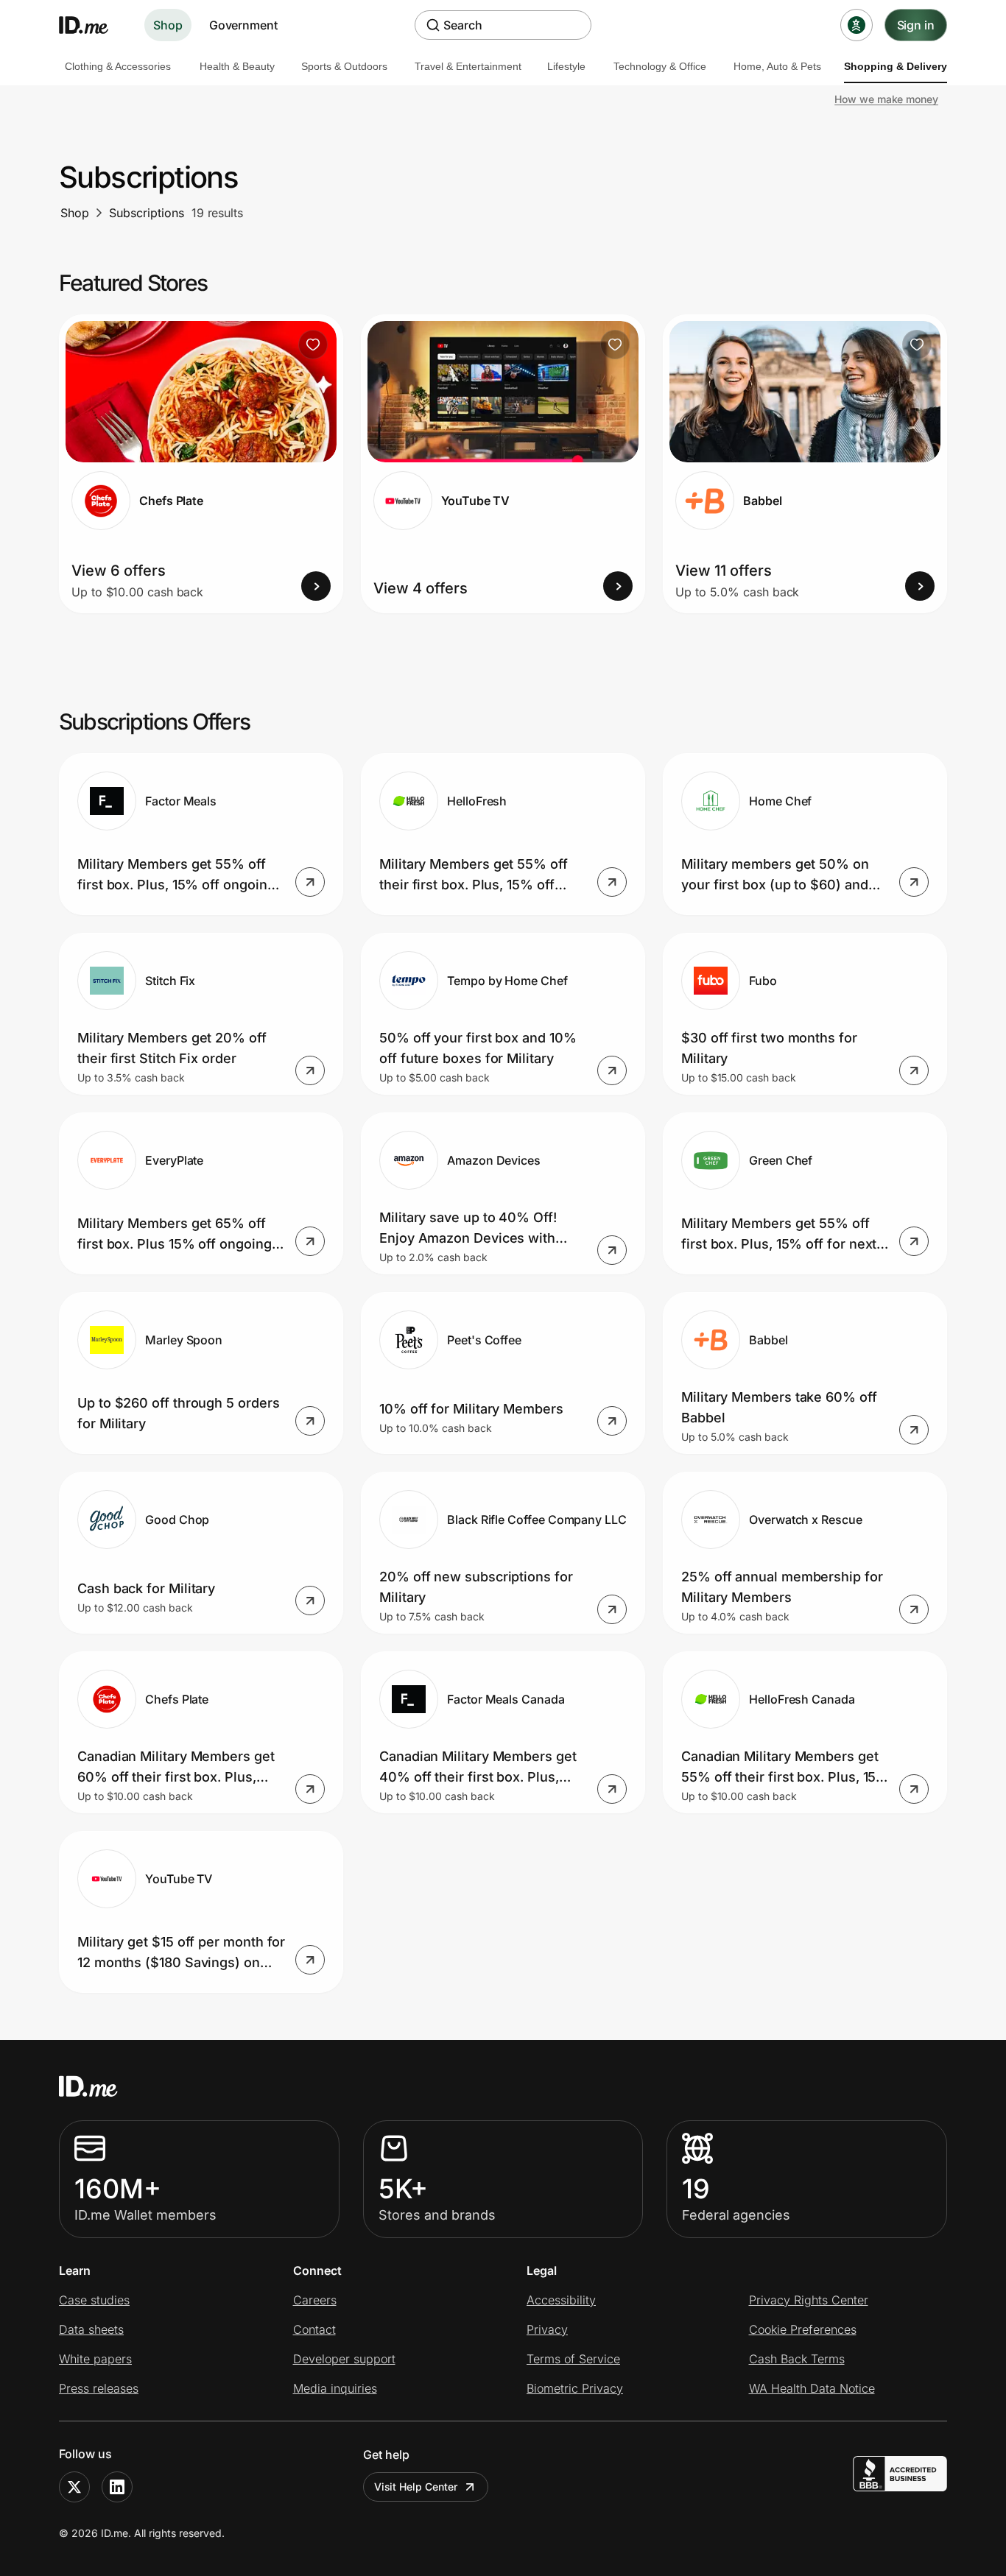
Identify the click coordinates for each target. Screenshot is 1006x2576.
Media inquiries (335, 2388)
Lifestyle (566, 66)
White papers (95, 2359)
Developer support (344, 2359)
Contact (314, 2329)
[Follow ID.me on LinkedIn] (117, 2487)
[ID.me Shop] (93, 25)
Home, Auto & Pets (777, 66)
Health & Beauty (237, 66)
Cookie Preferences (803, 2329)
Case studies (94, 2300)
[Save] (313, 345)
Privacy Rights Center (809, 2300)
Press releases (99, 2388)
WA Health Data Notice (812, 2388)
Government (243, 25)
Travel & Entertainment (468, 66)
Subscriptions (147, 213)
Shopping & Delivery (896, 66)
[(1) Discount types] (856, 25)
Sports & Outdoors (344, 66)
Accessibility (561, 2300)
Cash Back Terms (797, 2359)
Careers (315, 2300)
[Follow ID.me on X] (74, 2487)
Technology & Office (660, 66)
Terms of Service (573, 2359)
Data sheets (91, 2329)
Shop (168, 25)
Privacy (547, 2329)
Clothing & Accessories (118, 66)
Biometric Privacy (575, 2388)
